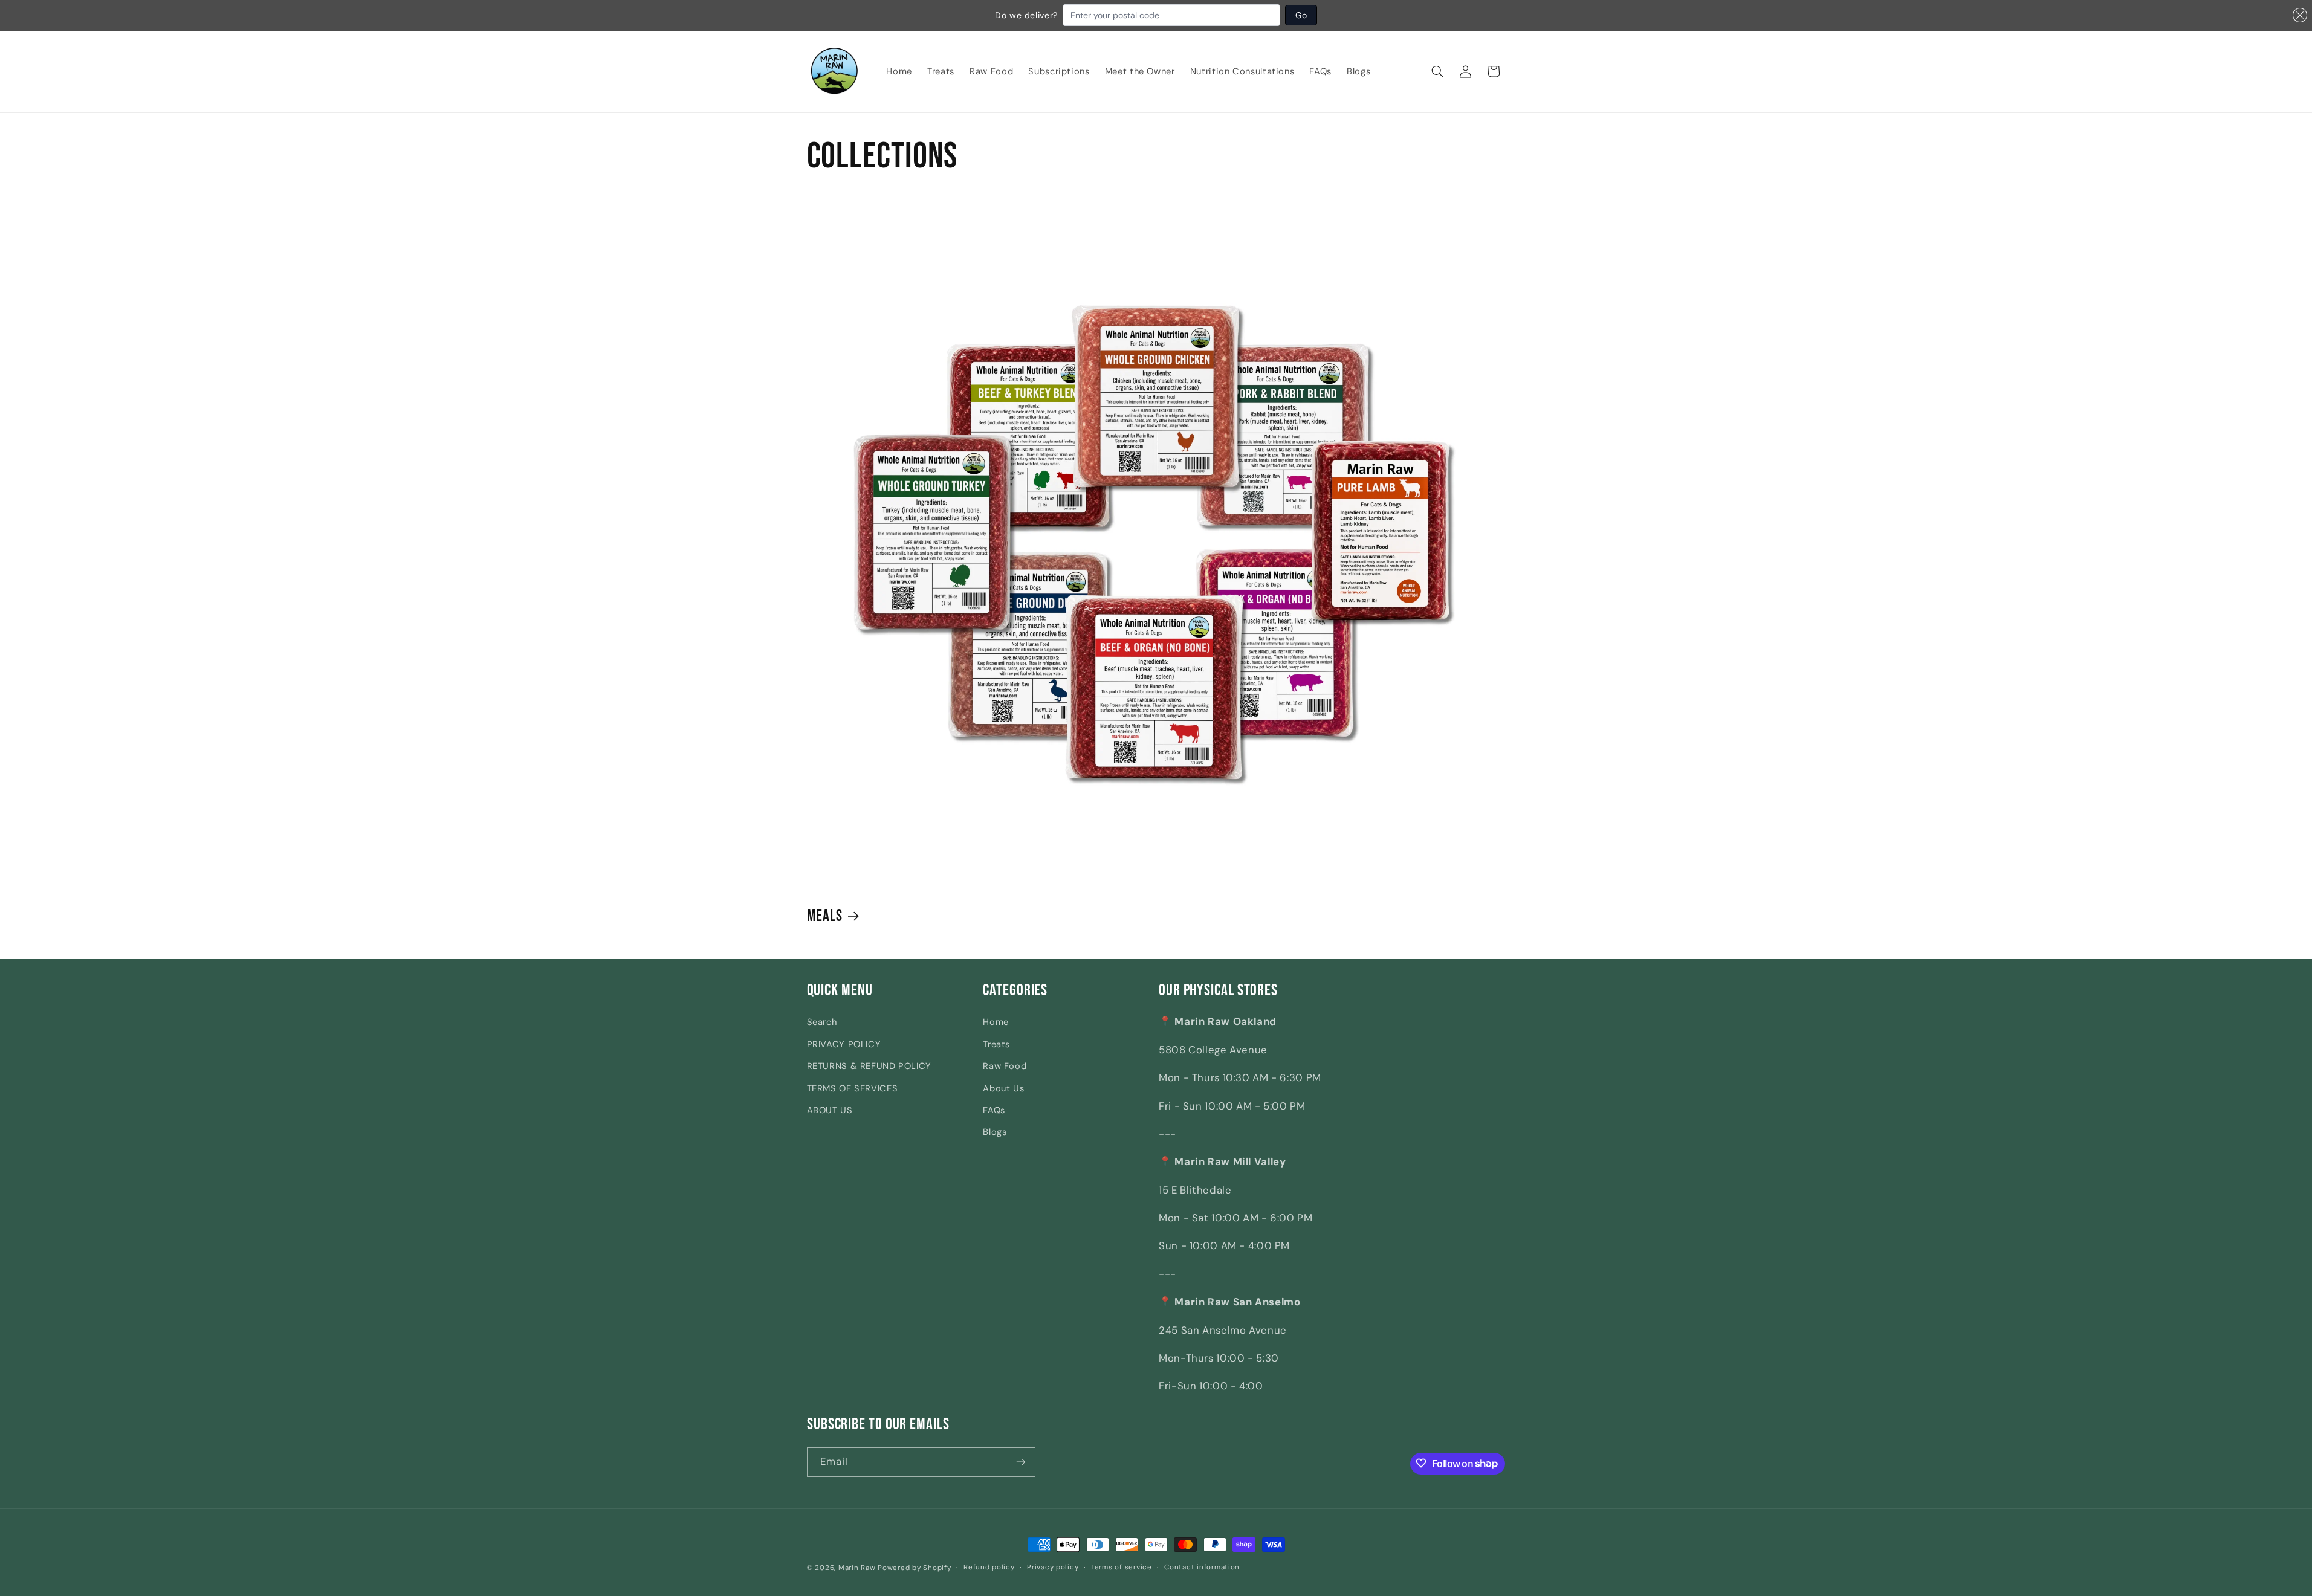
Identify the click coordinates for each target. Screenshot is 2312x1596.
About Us (1003, 1088)
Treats (996, 1044)
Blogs (995, 1132)
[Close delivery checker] (2300, 15)
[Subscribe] (1021, 1462)
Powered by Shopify (914, 1568)
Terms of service (1122, 1568)
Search (822, 1022)
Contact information (1202, 1568)
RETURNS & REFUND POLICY (869, 1066)
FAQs (994, 1110)
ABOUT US (830, 1110)
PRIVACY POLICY (844, 1044)
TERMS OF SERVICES (853, 1088)
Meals (825, 916)
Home (996, 1022)
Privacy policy (1053, 1568)
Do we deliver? (1026, 15)
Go (1301, 15)
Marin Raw (857, 1568)
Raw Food (1005, 1066)
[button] (1438, 71)
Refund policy (989, 1568)
